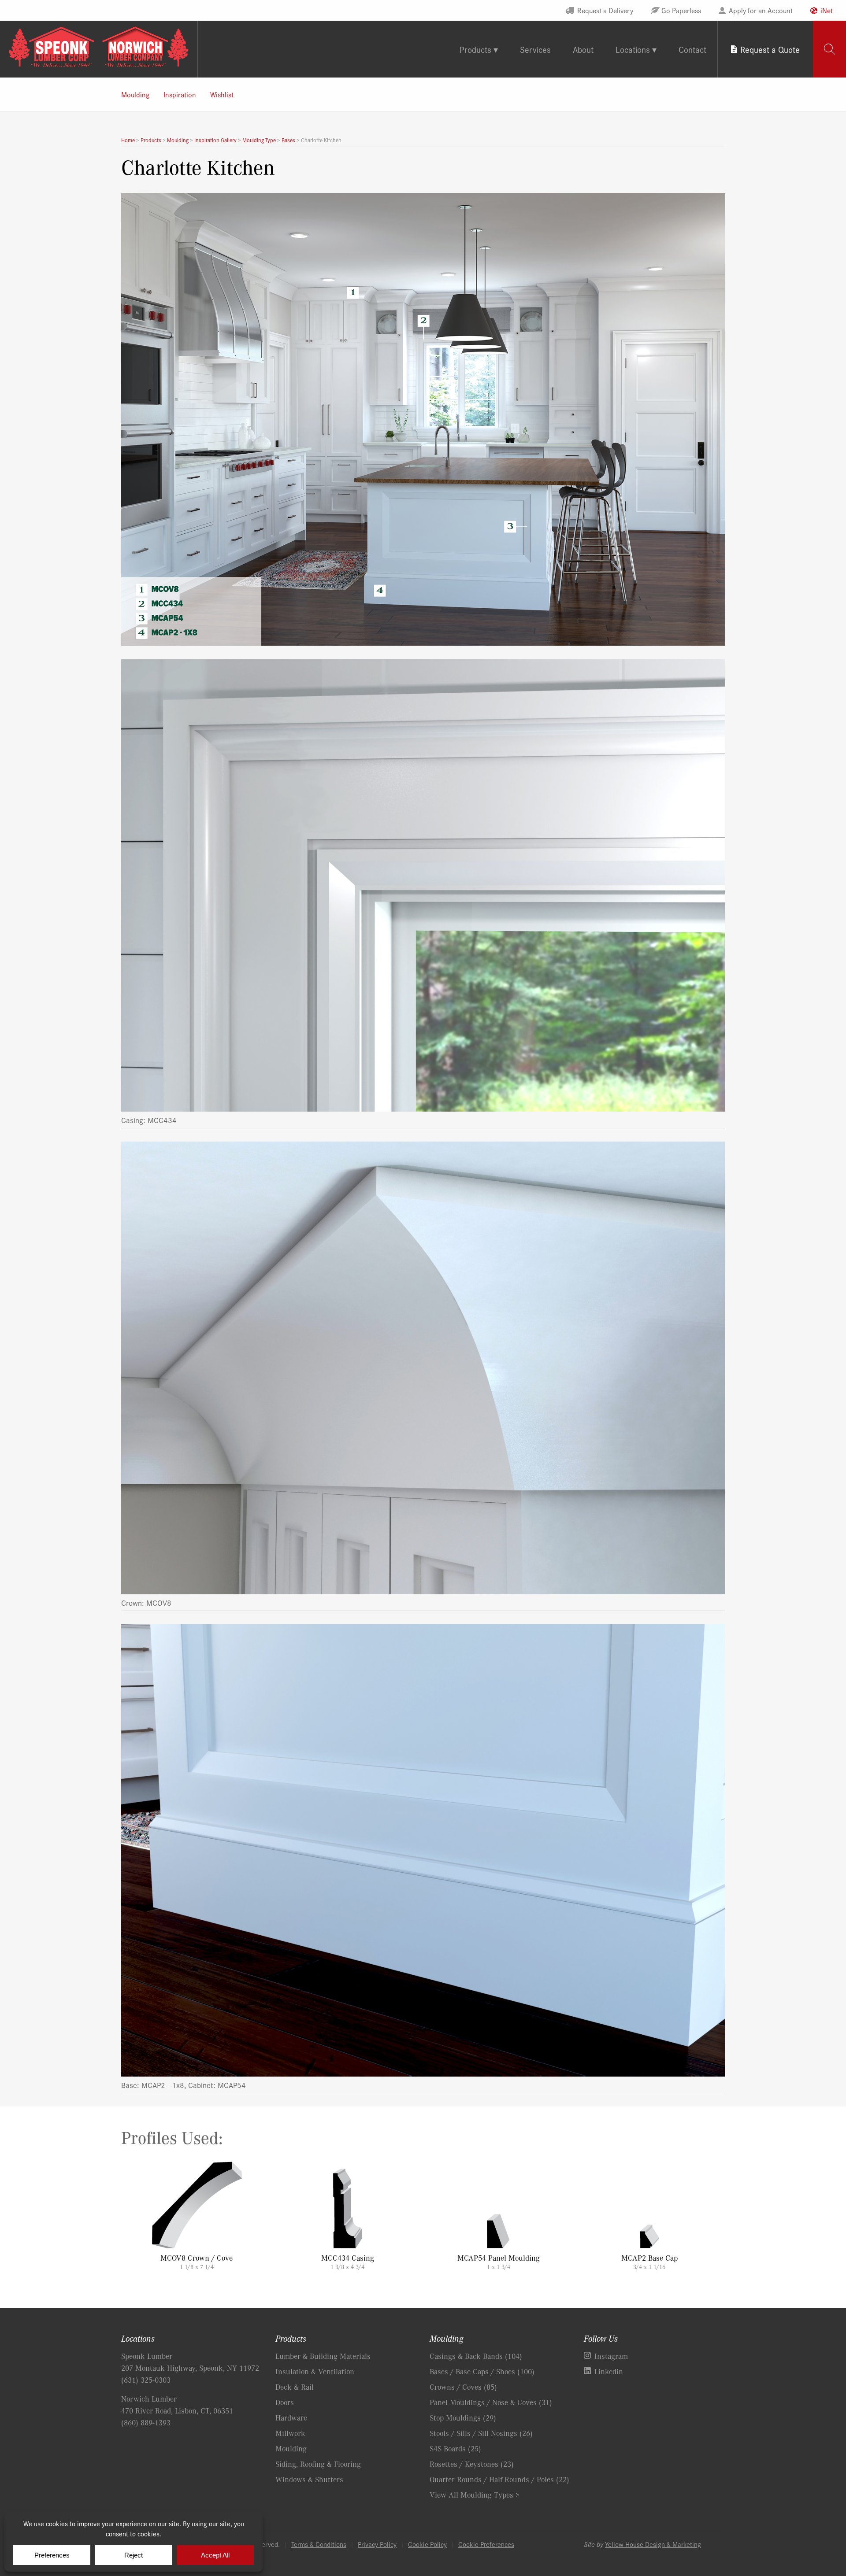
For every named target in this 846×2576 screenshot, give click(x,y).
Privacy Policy (377, 2544)
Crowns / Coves (463, 2387)
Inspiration (180, 94)
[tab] (829, 49)
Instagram (611, 2356)
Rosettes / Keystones (472, 2464)
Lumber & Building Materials (323, 2356)
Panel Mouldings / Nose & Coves (491, 2402)
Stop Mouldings (463, 2417)
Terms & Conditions (319, 2544)
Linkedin (609, 2371)
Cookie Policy (427, 2544)
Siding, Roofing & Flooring (318, 2464)
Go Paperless (681, 10)
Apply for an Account (761, 10)
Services (535, 49)
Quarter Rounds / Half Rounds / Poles (499, 2479)
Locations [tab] (633, 49)
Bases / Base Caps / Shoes (482, 2371)
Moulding (135, 94)
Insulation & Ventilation (315, 2371)
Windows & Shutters (309, 2479)
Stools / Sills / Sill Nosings (481, 2433)
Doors (285, 2402)
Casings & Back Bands (476, 2356)
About (583, 49)
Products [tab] (475, 49)
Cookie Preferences (486, 2544)
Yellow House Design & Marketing (653, 2544)
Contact (692, 49)
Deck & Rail (295, 2387)
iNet (827, 10)
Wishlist (222, 94)
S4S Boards (455, 2448)
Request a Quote (770, 49)
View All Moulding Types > (475, 2495)
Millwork (290, 2433)
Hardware (291, 2417)
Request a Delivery (605, 10)
